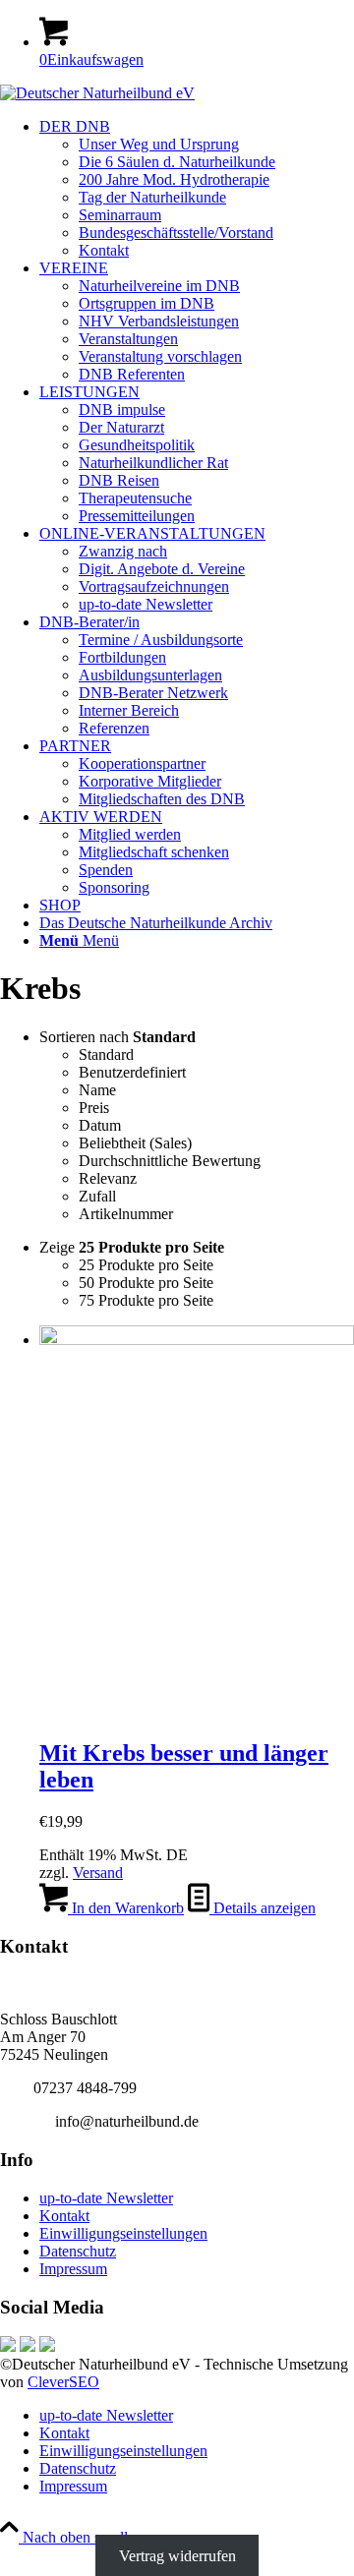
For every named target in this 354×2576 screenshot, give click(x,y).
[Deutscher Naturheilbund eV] (97, 93)
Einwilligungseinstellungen (123, 2233)
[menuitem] (197, 189)
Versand (98, 1873)
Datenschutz (78, 2251)
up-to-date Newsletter (106, 2198)
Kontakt (64, 2216)
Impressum (73, 2269)
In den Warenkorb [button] (126, 1908)
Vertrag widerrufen (177, 2555)
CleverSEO (63, 2382)
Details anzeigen (263, 1908)
